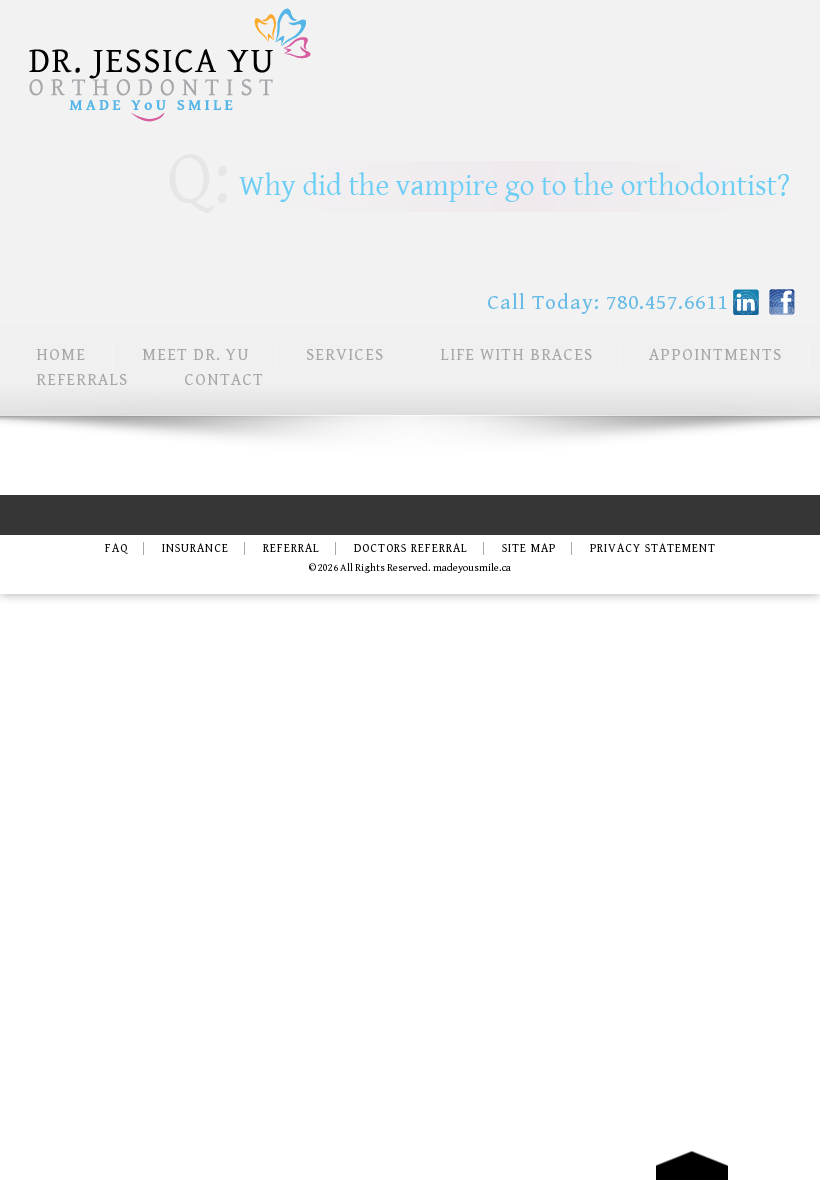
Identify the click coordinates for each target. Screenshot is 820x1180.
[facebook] (782, 302)
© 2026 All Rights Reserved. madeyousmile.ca (410, 568)
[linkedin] (746, 302)
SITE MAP (529, 548)
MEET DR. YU (196, 355)
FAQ (116, 548)
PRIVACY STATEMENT (653, 548)
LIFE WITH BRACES (516, 355)
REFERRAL (291, 548)
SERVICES (345, 355)
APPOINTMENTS (715, 355)
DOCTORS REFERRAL (411, 548)
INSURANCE (195, 548)
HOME (61, 355)
